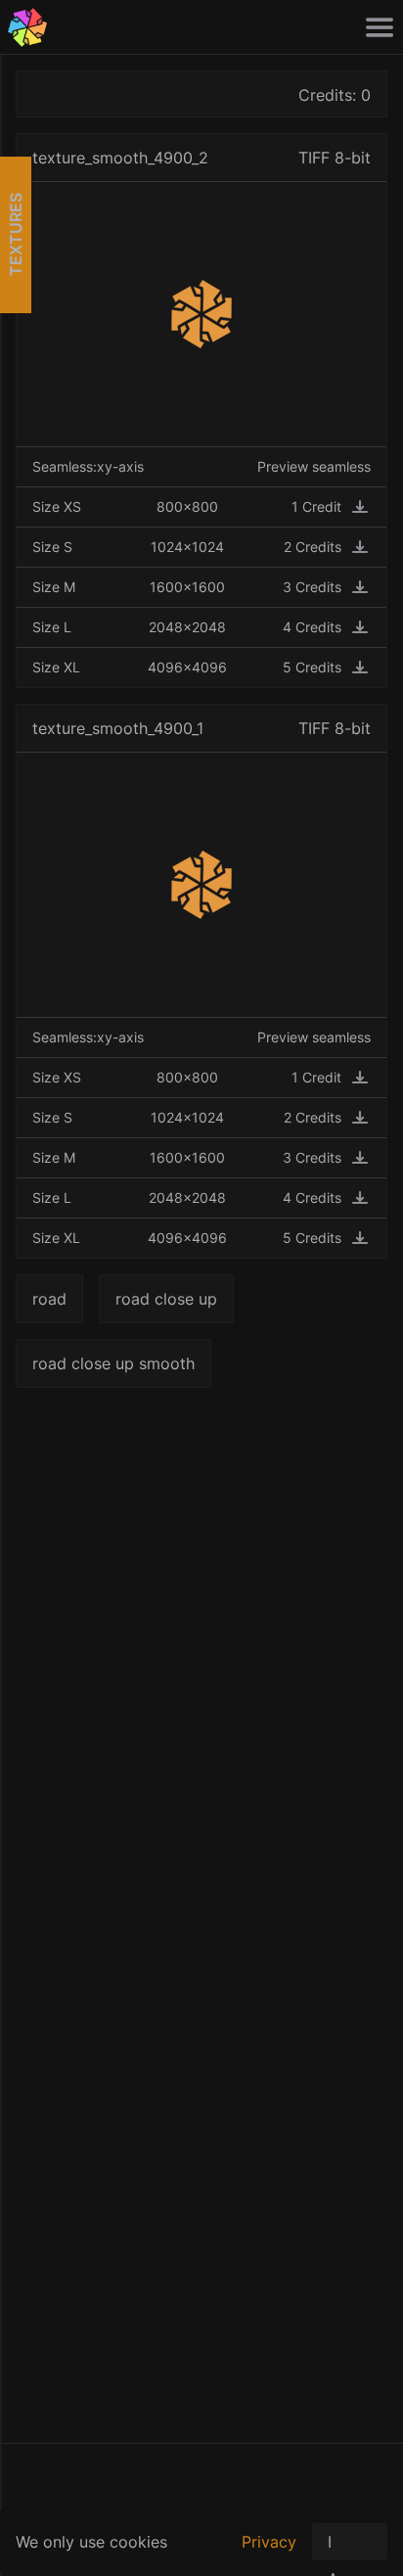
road (49, 1299)
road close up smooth (113, 1363)
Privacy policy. (269, 2553)
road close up (166, 1299)
